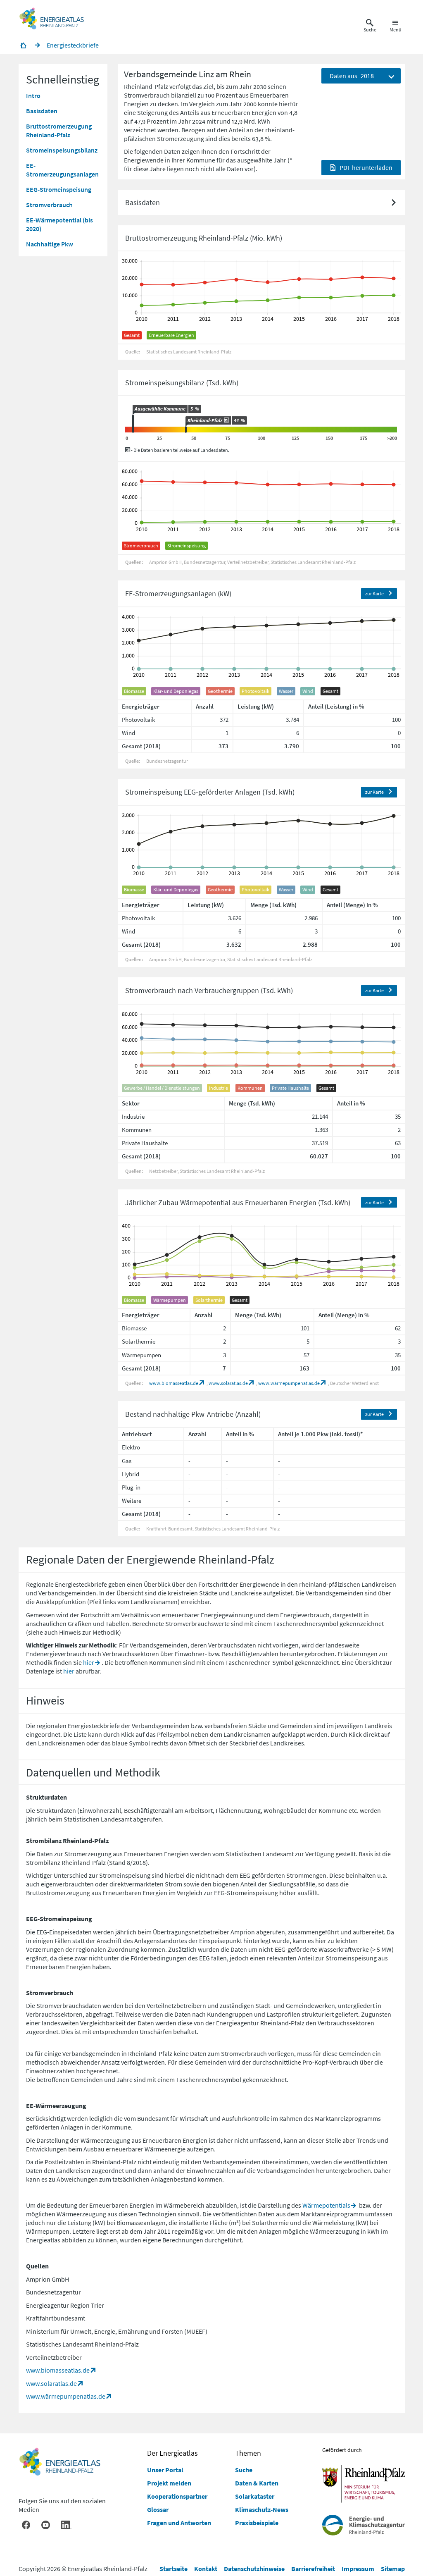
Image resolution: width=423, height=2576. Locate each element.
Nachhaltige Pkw (50, 244)
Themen (248, 2453)
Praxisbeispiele (257, 2523)
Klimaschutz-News (262, 2509)
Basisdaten (42, 111)
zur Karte (374, 593)
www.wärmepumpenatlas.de (289, 1383)
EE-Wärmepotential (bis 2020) (59, 224)
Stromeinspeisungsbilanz (62, 150)
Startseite (173, 2569)
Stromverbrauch (49, 205)
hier (89, 1662)
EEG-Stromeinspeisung (59, 189)
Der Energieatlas (172, 2453)
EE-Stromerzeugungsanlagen (62, 170)
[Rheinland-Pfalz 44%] (186, 430)
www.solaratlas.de (228, 1383)
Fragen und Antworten (179, 2523)
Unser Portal (165, 2470)
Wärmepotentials (326, 2205)
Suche (244, 2470)
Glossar (158, 2509)
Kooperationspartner (177, 2496)
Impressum (358, 2569)
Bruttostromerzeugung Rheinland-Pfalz (59, 130)
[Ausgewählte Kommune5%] (133, 424)
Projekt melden (169, 2483)
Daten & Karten (257, 2483)
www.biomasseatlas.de (174, 1383)
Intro (33, 95)
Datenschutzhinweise (254, 2569)
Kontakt (206, 2569)
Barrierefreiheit (313, 2569)
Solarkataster (255, 2496)
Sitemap (393, 2569)
